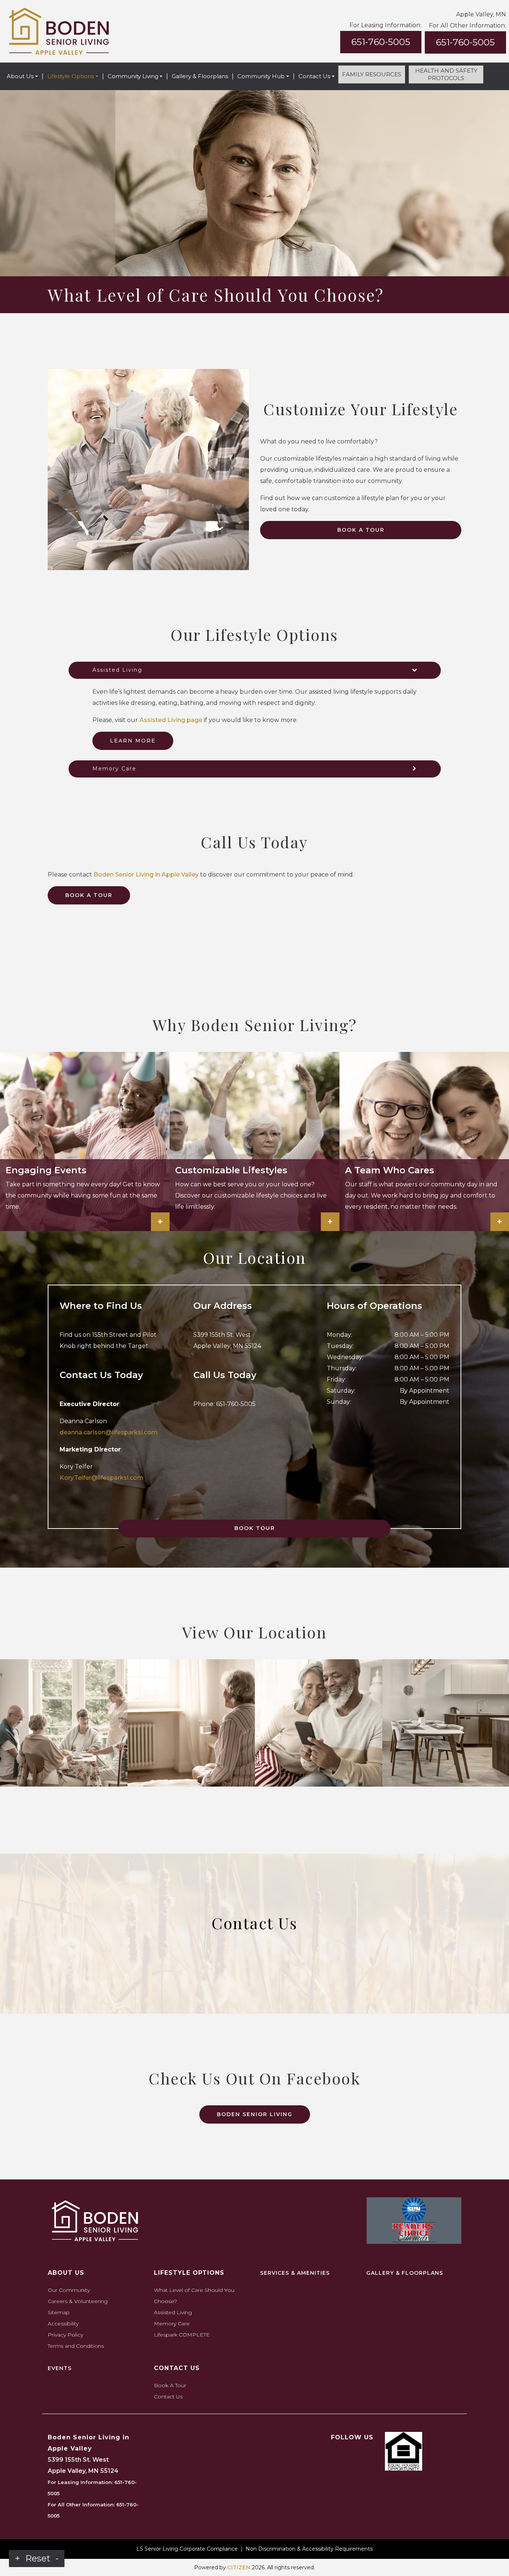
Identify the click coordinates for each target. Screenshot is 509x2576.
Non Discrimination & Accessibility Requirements (309, 2549)
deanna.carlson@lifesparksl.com (109, 1432)
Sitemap (59, 2312)
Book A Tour (361, 530)
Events (60, 2368)
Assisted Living (173, 2312)
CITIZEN (239, 2567)
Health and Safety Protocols (446, 74)
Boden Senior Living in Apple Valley (146, 874)
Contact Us (314, 76)
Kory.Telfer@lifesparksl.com (102, 1478)
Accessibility (63, 2324)
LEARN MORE (133, 741)
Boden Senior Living (255, 2114)
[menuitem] (22, 76)
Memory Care (172, 2324)
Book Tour (255, 1528)
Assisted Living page (171, 720)
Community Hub (261, 76)
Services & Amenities (295, 2273)
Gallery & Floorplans (200, 76)
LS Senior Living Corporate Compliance (187, 2549)
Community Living (133, 76)
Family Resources (372, 74)
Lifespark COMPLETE (182, 2335)
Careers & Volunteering (78, 2301)
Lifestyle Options (71, 76)
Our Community (69, 2290)
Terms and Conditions (76, 2346)
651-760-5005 (381, 42)
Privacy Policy (65, 2335)
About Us (20, 76)
